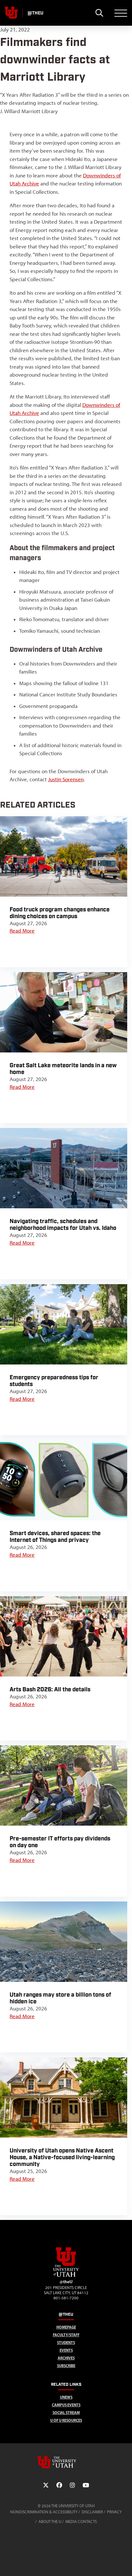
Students (66, 2343)
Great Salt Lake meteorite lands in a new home (63, 1069)
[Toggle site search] (99, 13)
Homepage (66, 2327)
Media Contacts (81, 2522)
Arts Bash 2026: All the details (50, 1690)
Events (66, 2350)
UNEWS (66, 2397)
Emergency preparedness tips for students (54, 1381)
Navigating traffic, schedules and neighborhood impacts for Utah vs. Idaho (63, 1225)
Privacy (114, 2512)
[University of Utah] (66, 2462)
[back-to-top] (124, 2563)
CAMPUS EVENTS (66, 2405)
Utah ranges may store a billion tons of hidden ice (60, 1998)
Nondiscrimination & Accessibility (44, 2512)
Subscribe (66, 2366)
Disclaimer (92, 2512)
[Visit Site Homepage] (66, 2276)
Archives (66, 2358)
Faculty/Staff (66, 2335)
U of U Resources (66, 2420)
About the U (50, 2522)
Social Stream (66, 2413)
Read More (22, 931)
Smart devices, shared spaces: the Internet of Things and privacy (55, 1537)
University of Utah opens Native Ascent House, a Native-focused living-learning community (62, 2157)
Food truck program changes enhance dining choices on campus (60, 913)
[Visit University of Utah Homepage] (11, 13)
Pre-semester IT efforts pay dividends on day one (60, 1842)
